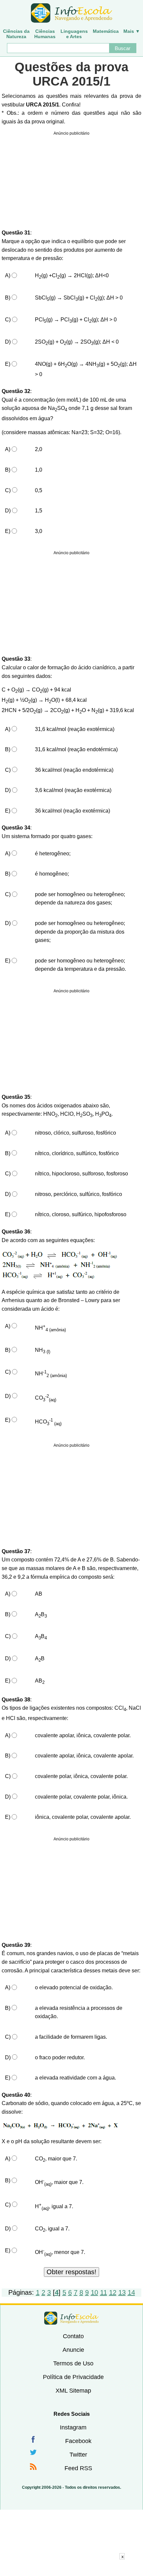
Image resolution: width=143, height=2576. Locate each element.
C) (8, 320)
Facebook (78, 2441)
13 (122, 2292)
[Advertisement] (71, 2568)
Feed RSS (78, 2468)
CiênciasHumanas (45, 34)
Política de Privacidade (73, 2377)
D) (8, 342)
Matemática (106, 31)
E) (8, 364)
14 (131, 2292)
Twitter (78, 2455)
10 (94, 2292)
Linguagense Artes (74, 34)
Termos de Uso (73, 2363)
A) (8, 275)
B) (8, 298)
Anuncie (73, 2350)
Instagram (73, 2427)
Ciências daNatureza (16, 34)
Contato (73, 2336)
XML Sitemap (73, 2391)
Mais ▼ (132, 31)
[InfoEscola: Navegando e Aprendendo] (71, 13)
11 (104, 2292)
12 (113, 2292)
